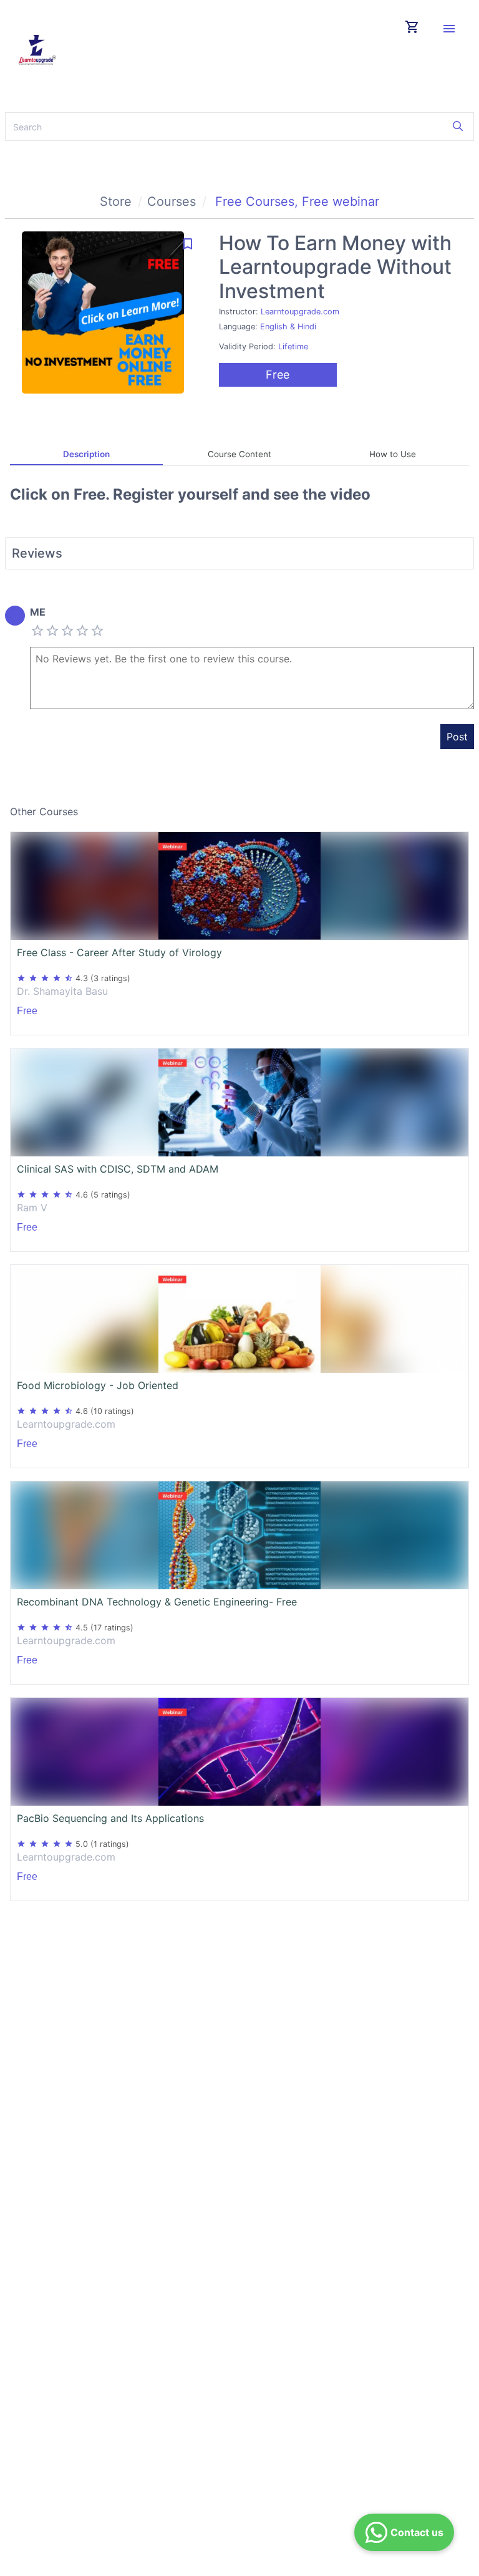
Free (278, 375)
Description (86, 454)
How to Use (393, 454)
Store (116, 201)
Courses (172, 201)
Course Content (239, 454)
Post (457, 737)
